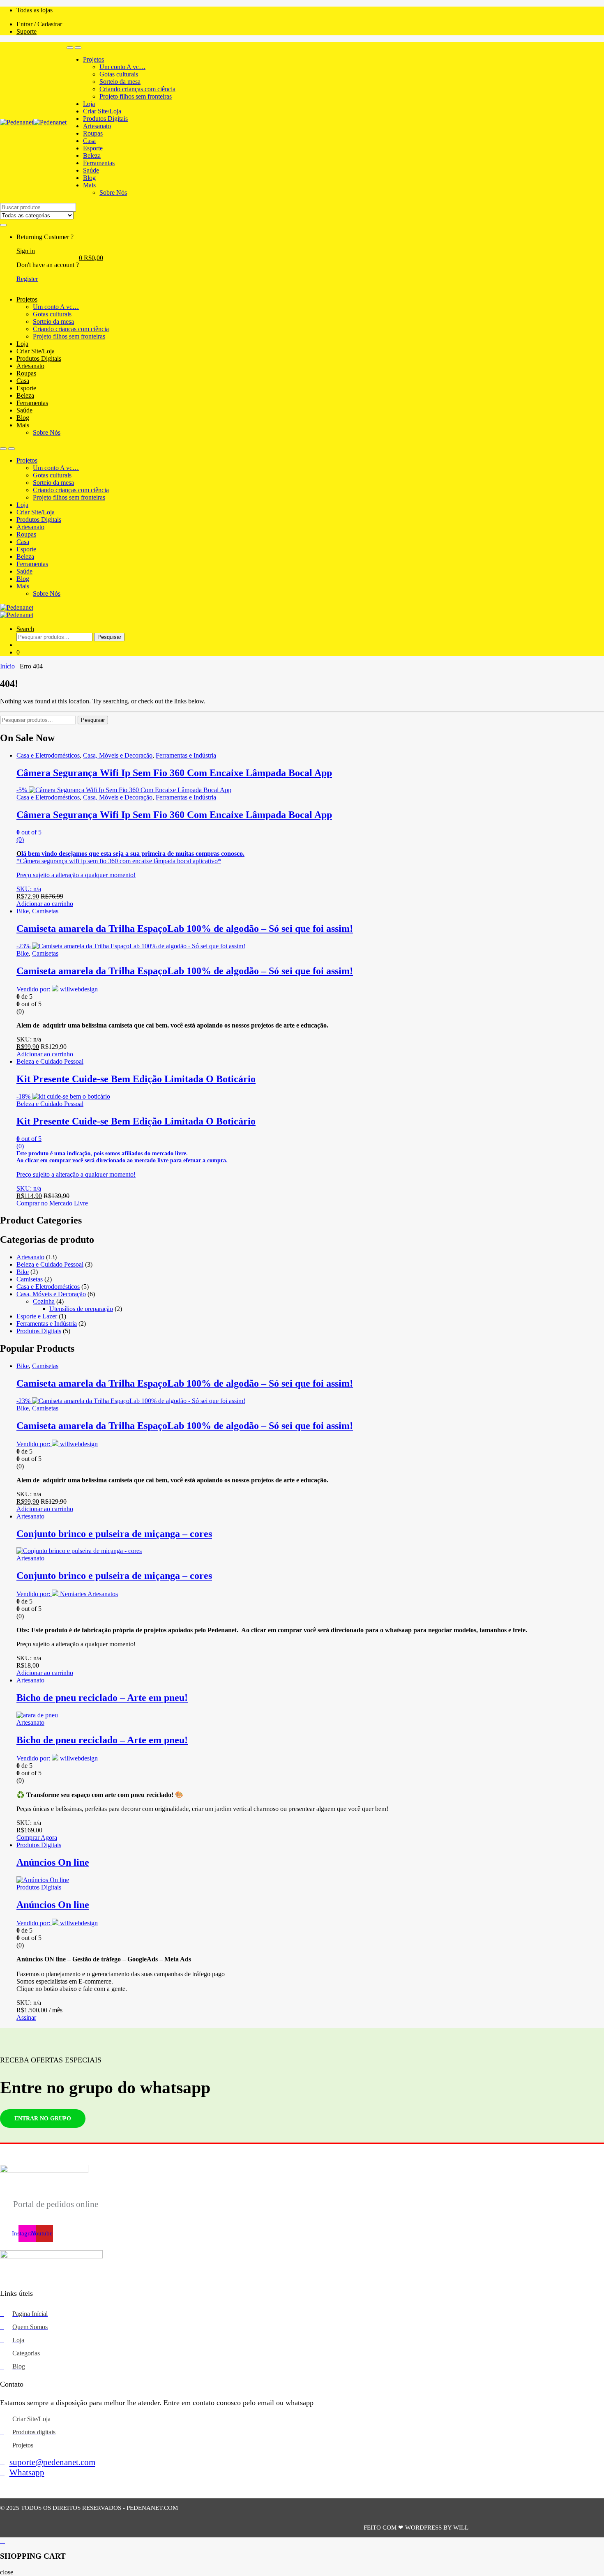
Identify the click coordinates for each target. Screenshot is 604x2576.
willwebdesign (79, 989)
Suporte (27, 31)
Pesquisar (109, 637)
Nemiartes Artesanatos (89, 1594)
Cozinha (44, 1301)
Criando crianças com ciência (137, 89)
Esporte (93, 148)
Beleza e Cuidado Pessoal (50, 1061)
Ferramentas (99, 163)
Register (27, 279)
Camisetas (45, 911)
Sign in (26, 251)
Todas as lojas (35, 10)
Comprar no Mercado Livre (52, 1203)
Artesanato (97, 126)
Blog (89, 178)
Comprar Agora (37, 1838)
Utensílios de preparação (81, 1309)
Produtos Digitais (105, 119)
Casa (89, 141)
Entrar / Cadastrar (39, 24)
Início (7, 666)
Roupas (93, 133)
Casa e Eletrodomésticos (48, 755)
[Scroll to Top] (302, 2541)
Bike (23, 911)
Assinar (26, 2017)
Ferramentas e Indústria (186, 755)
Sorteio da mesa (120, 82)
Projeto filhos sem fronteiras (136, 96)
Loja (89, 104)
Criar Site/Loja (102, 111)
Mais (89, 185)
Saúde (91, 170)
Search (25, 629)
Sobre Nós (113, 192)
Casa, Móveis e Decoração (118, 755)
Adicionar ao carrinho (45, 904)
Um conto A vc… (122, 67)
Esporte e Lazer (37, 1316)
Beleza (92, 156)
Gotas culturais (119, 74)
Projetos (93, 59)
